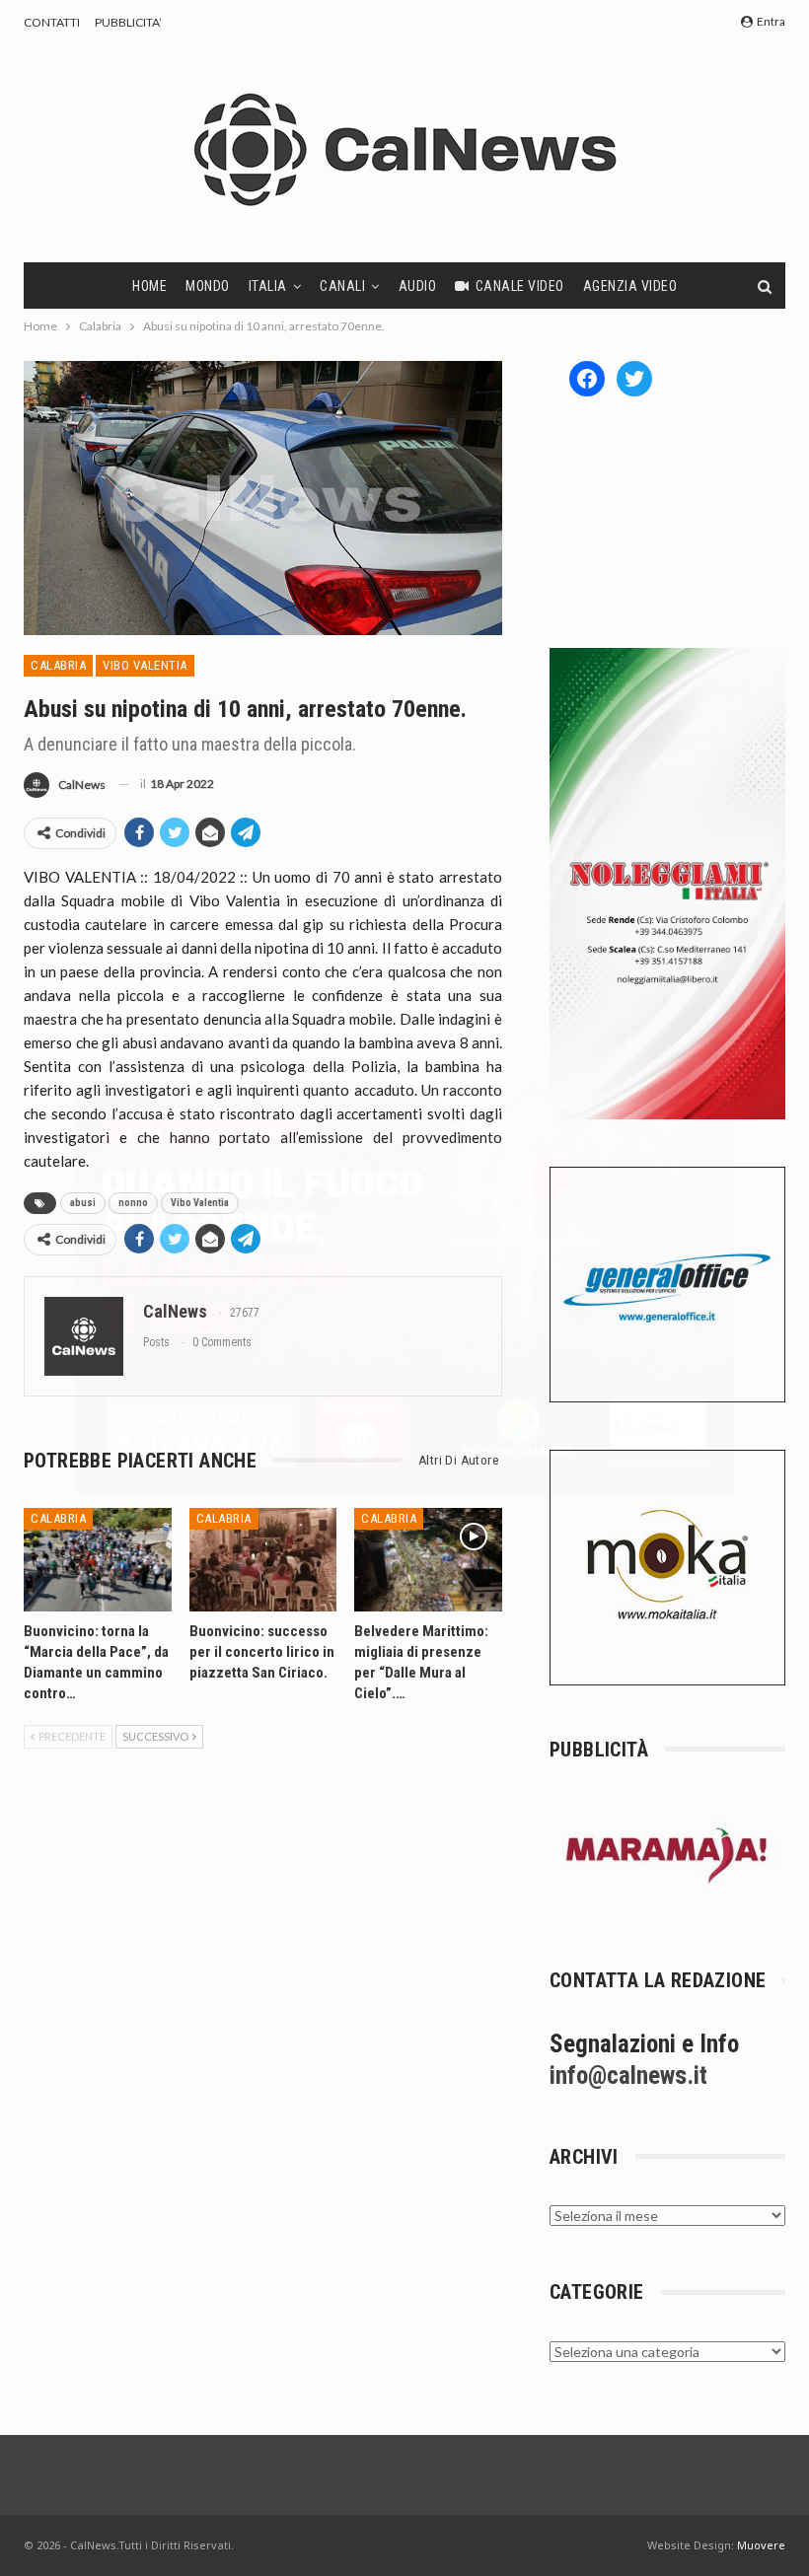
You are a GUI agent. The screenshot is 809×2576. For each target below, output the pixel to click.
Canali (342, 286)
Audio (418, 286)
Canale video (520, 286)
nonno (133, 1203)
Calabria (58, 665)
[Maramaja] (667, 1855)
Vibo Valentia (145, 665)
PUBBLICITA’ (128, 22)
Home (149, 286)
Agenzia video (630, 286)
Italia (268, 286)
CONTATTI (52, 22)
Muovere (761, 2545)
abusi (83, 1203)
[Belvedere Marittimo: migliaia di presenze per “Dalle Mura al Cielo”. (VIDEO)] (428, 1560)
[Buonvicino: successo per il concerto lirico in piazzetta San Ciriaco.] (263, 1560)
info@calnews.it (628, 2075)
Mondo (208, 286)
